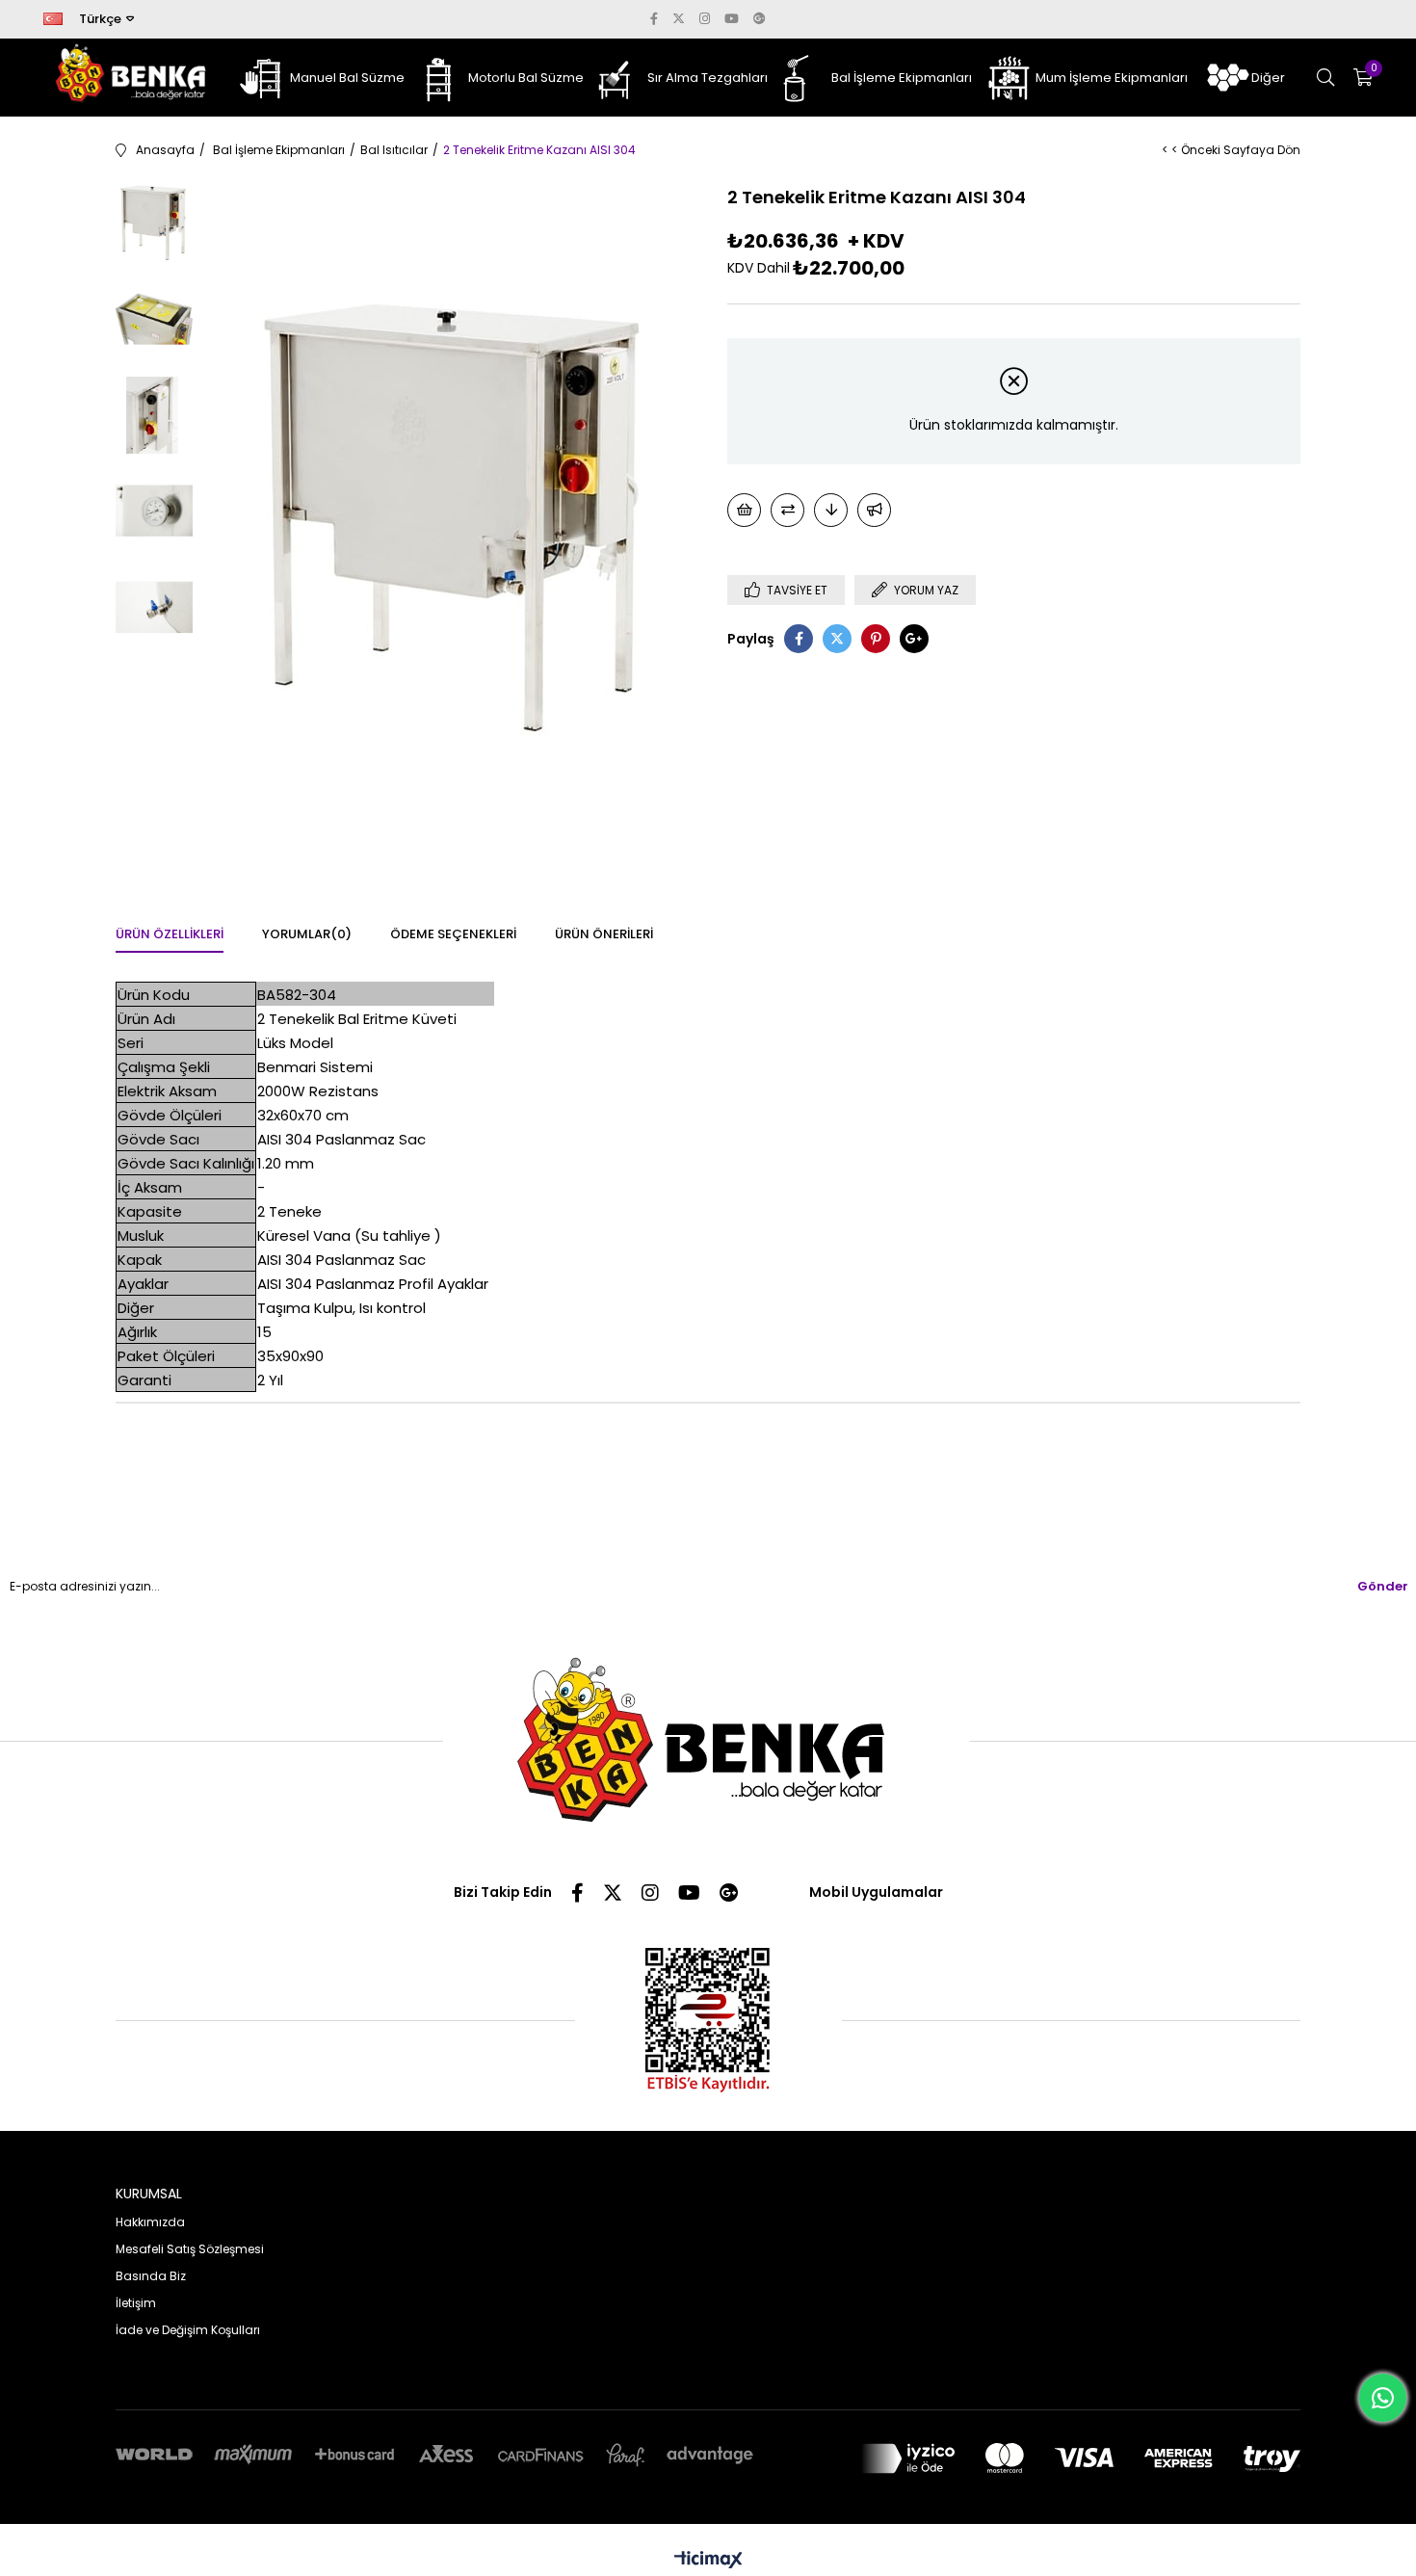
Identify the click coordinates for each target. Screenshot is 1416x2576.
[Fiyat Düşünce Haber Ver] (831, 510)
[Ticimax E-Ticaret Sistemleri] (708, 2561)
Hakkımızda (150, 2222)
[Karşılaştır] (787, 510)
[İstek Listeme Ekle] (744, 510)
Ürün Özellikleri (170, 934)
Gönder (1383, 1586)
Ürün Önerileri (604, 934)
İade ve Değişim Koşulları (188, 2330)
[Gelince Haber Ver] (874, 510)
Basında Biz (151, 2276)
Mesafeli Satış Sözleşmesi (190, 2249)
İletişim (136, 2303)
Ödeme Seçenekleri (453, 934)
